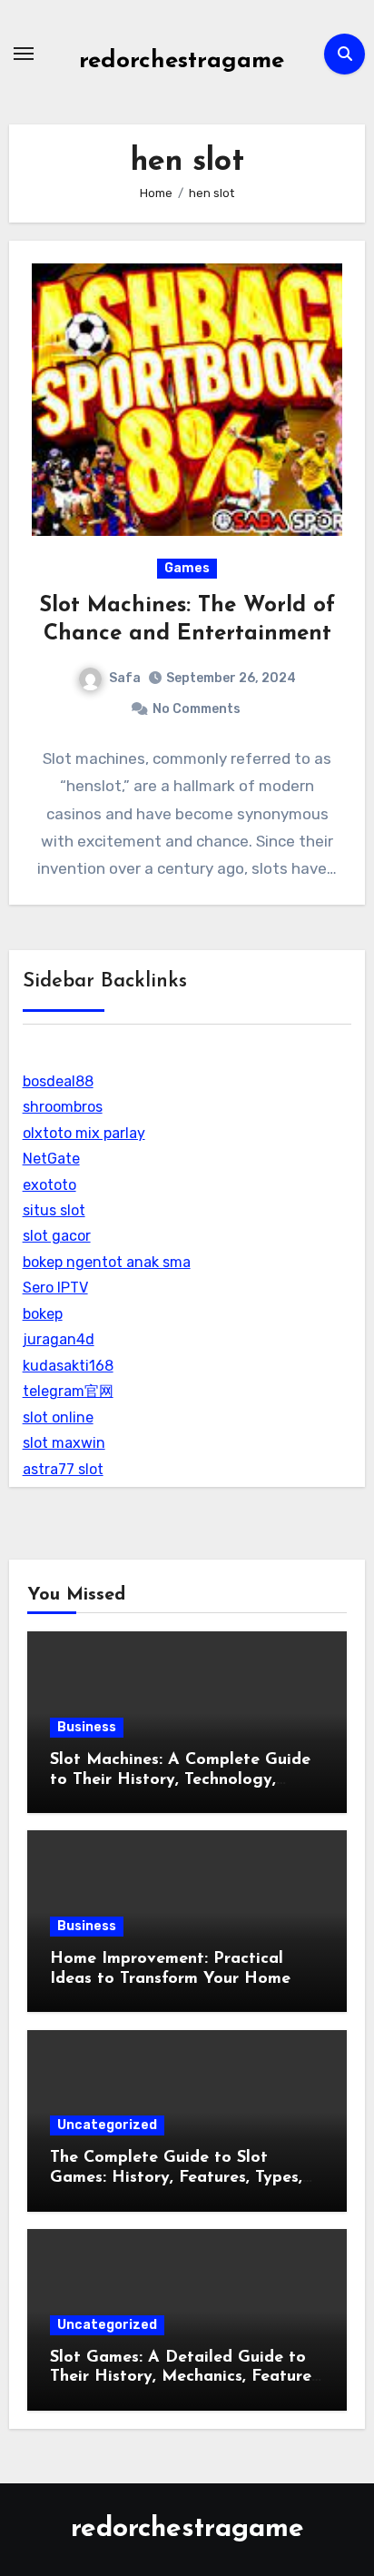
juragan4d (59, 1339)
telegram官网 (68, 1391)
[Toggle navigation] (24, 54)
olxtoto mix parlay (84, 1133)
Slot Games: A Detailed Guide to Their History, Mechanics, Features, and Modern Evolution (186, 2378)
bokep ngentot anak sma (107, 1262)
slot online (58, 1417)
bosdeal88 (58, 1081)
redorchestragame (182, 61)
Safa (125, 678)
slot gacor (57, 1236)
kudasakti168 (68, 1366)
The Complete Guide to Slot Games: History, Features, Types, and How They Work (176, 2178)
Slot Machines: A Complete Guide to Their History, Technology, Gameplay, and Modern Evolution (181, 1780)
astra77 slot (63, 1469)
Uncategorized (107, 2125)
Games (187, 568)
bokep (43, 1314)
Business (87, 1727)
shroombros (63, 1107)
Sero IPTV (55, 1288)
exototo (49, 1185)
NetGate (51, 1159)
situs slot (54, 1210)
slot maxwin (64, 1443)
